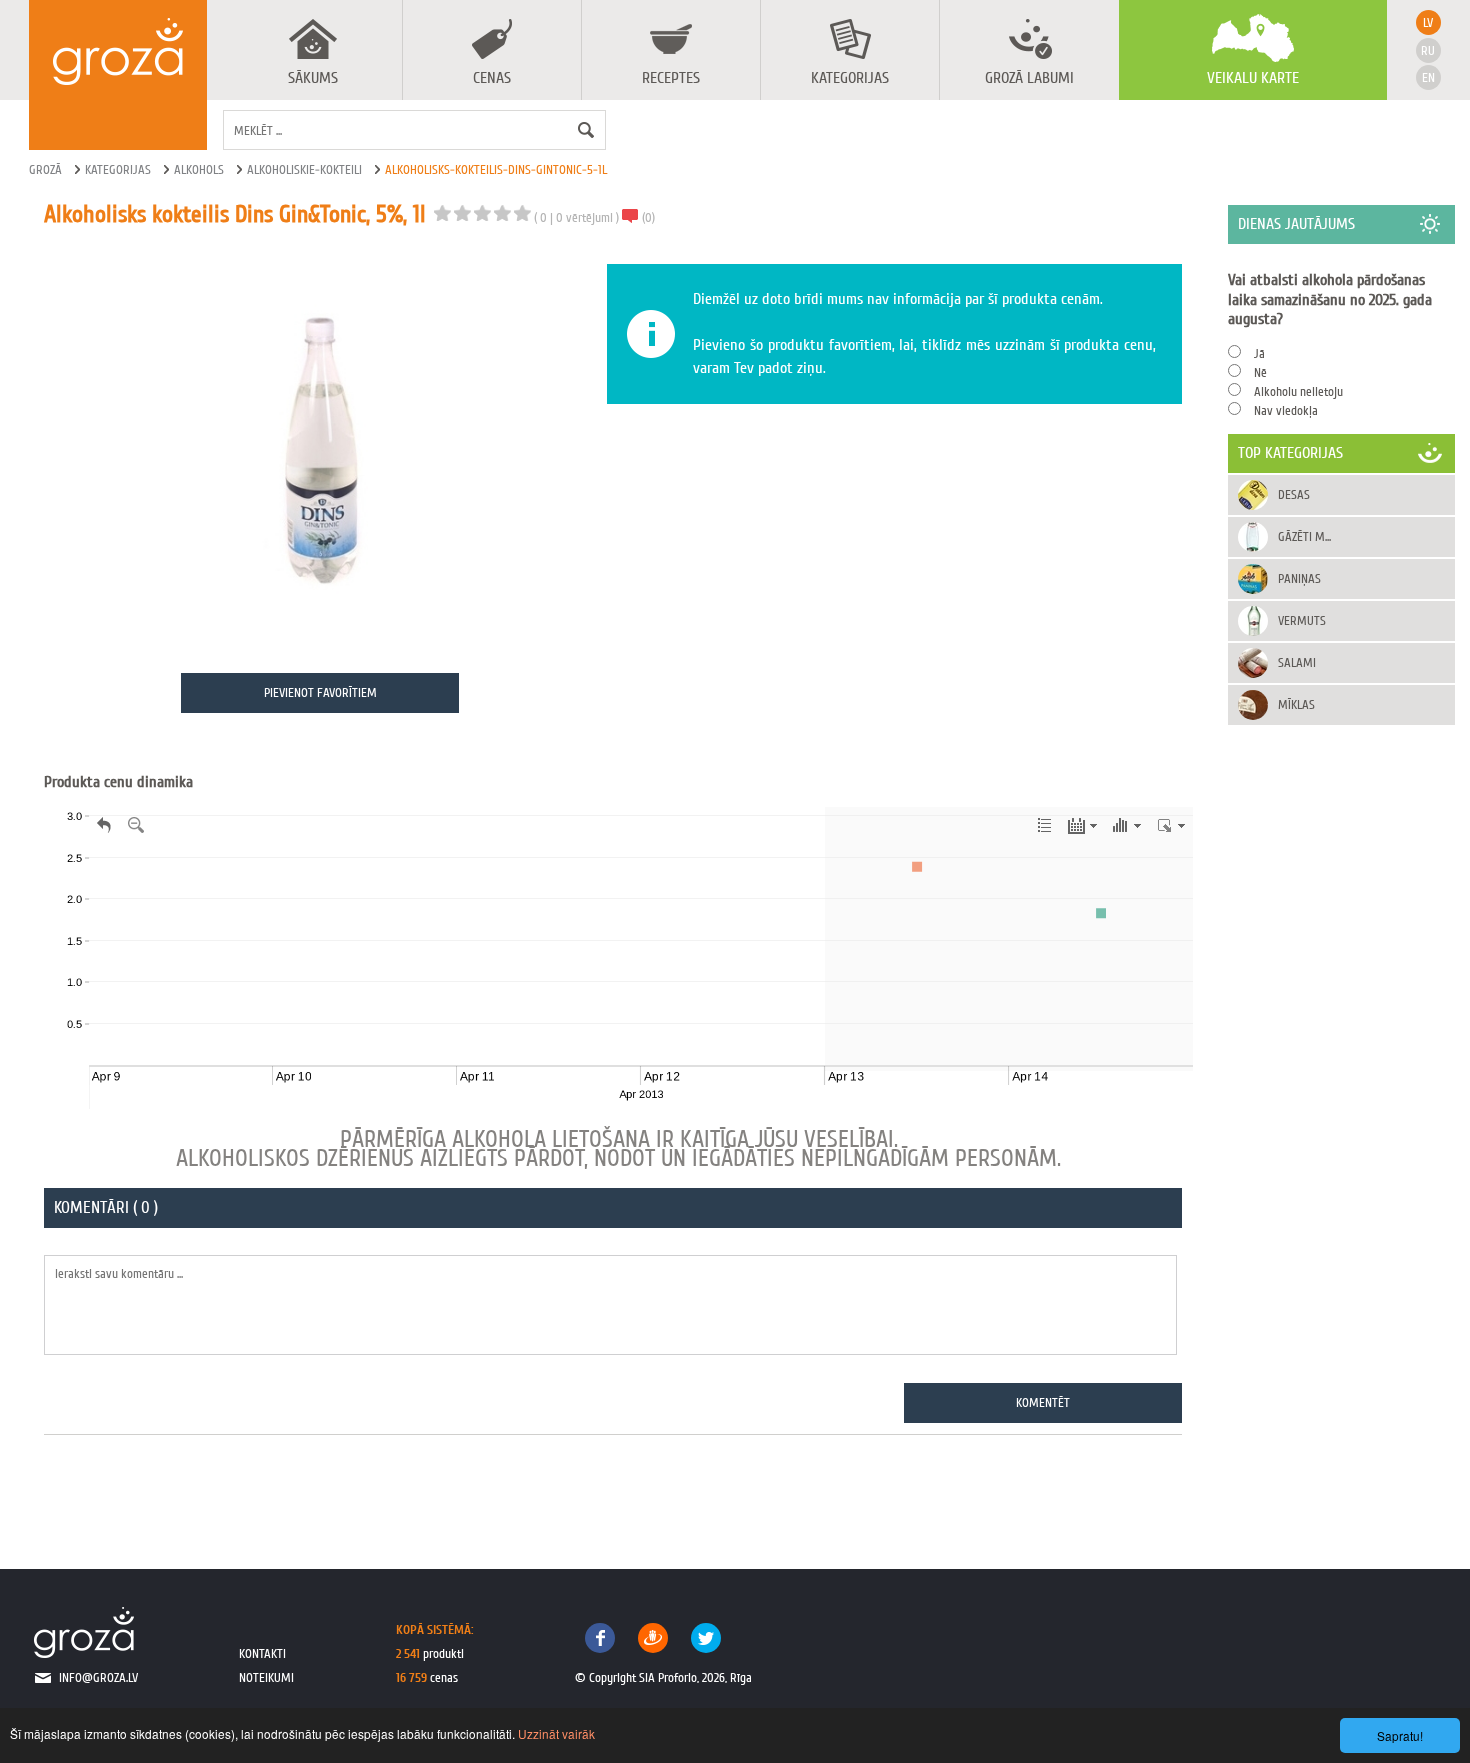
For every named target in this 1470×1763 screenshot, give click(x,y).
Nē (1260, 372)
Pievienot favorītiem (320, 692)
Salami (1297, 662)
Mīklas (1296, 704)
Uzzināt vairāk (556, 1733)
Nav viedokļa (1286, 410)
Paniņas (1299, 578)
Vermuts (1302, 620)
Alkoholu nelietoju (1298, 391)
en (1428, 77)
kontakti (262, 1653)
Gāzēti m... (1304, 536)
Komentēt (1043, 1402)
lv (1428, 22)
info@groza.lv (98, 1677)
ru (1428, 50)
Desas (1294, 494)
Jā (1259, 353)
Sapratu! (1400, 1735)
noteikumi (266, 1677)
